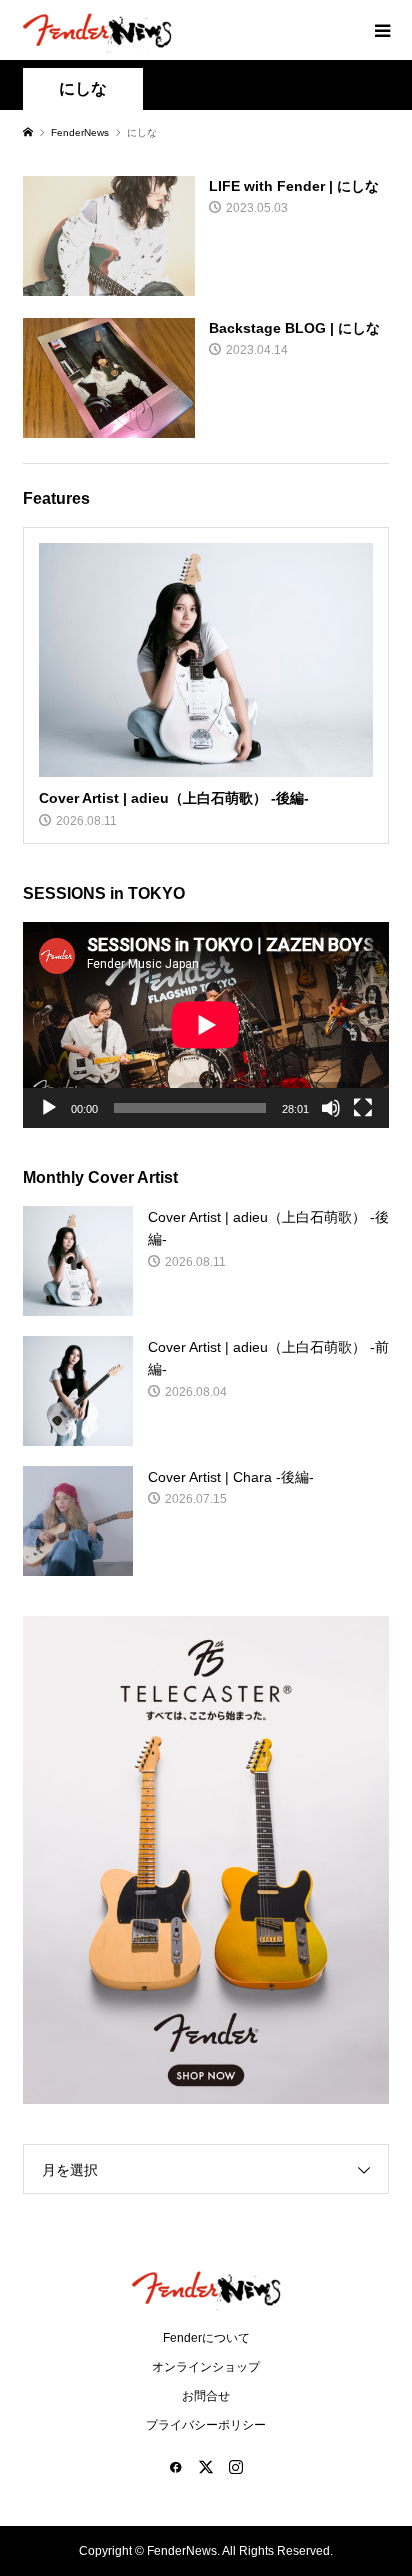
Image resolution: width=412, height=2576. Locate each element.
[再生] (49, 1108)
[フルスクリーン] (363, 1108)
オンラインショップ (206, 2367)
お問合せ (206, 2396)
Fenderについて (206, 2338)
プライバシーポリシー (206, 2425)
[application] (206, 1025)
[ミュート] (331, 1108)
